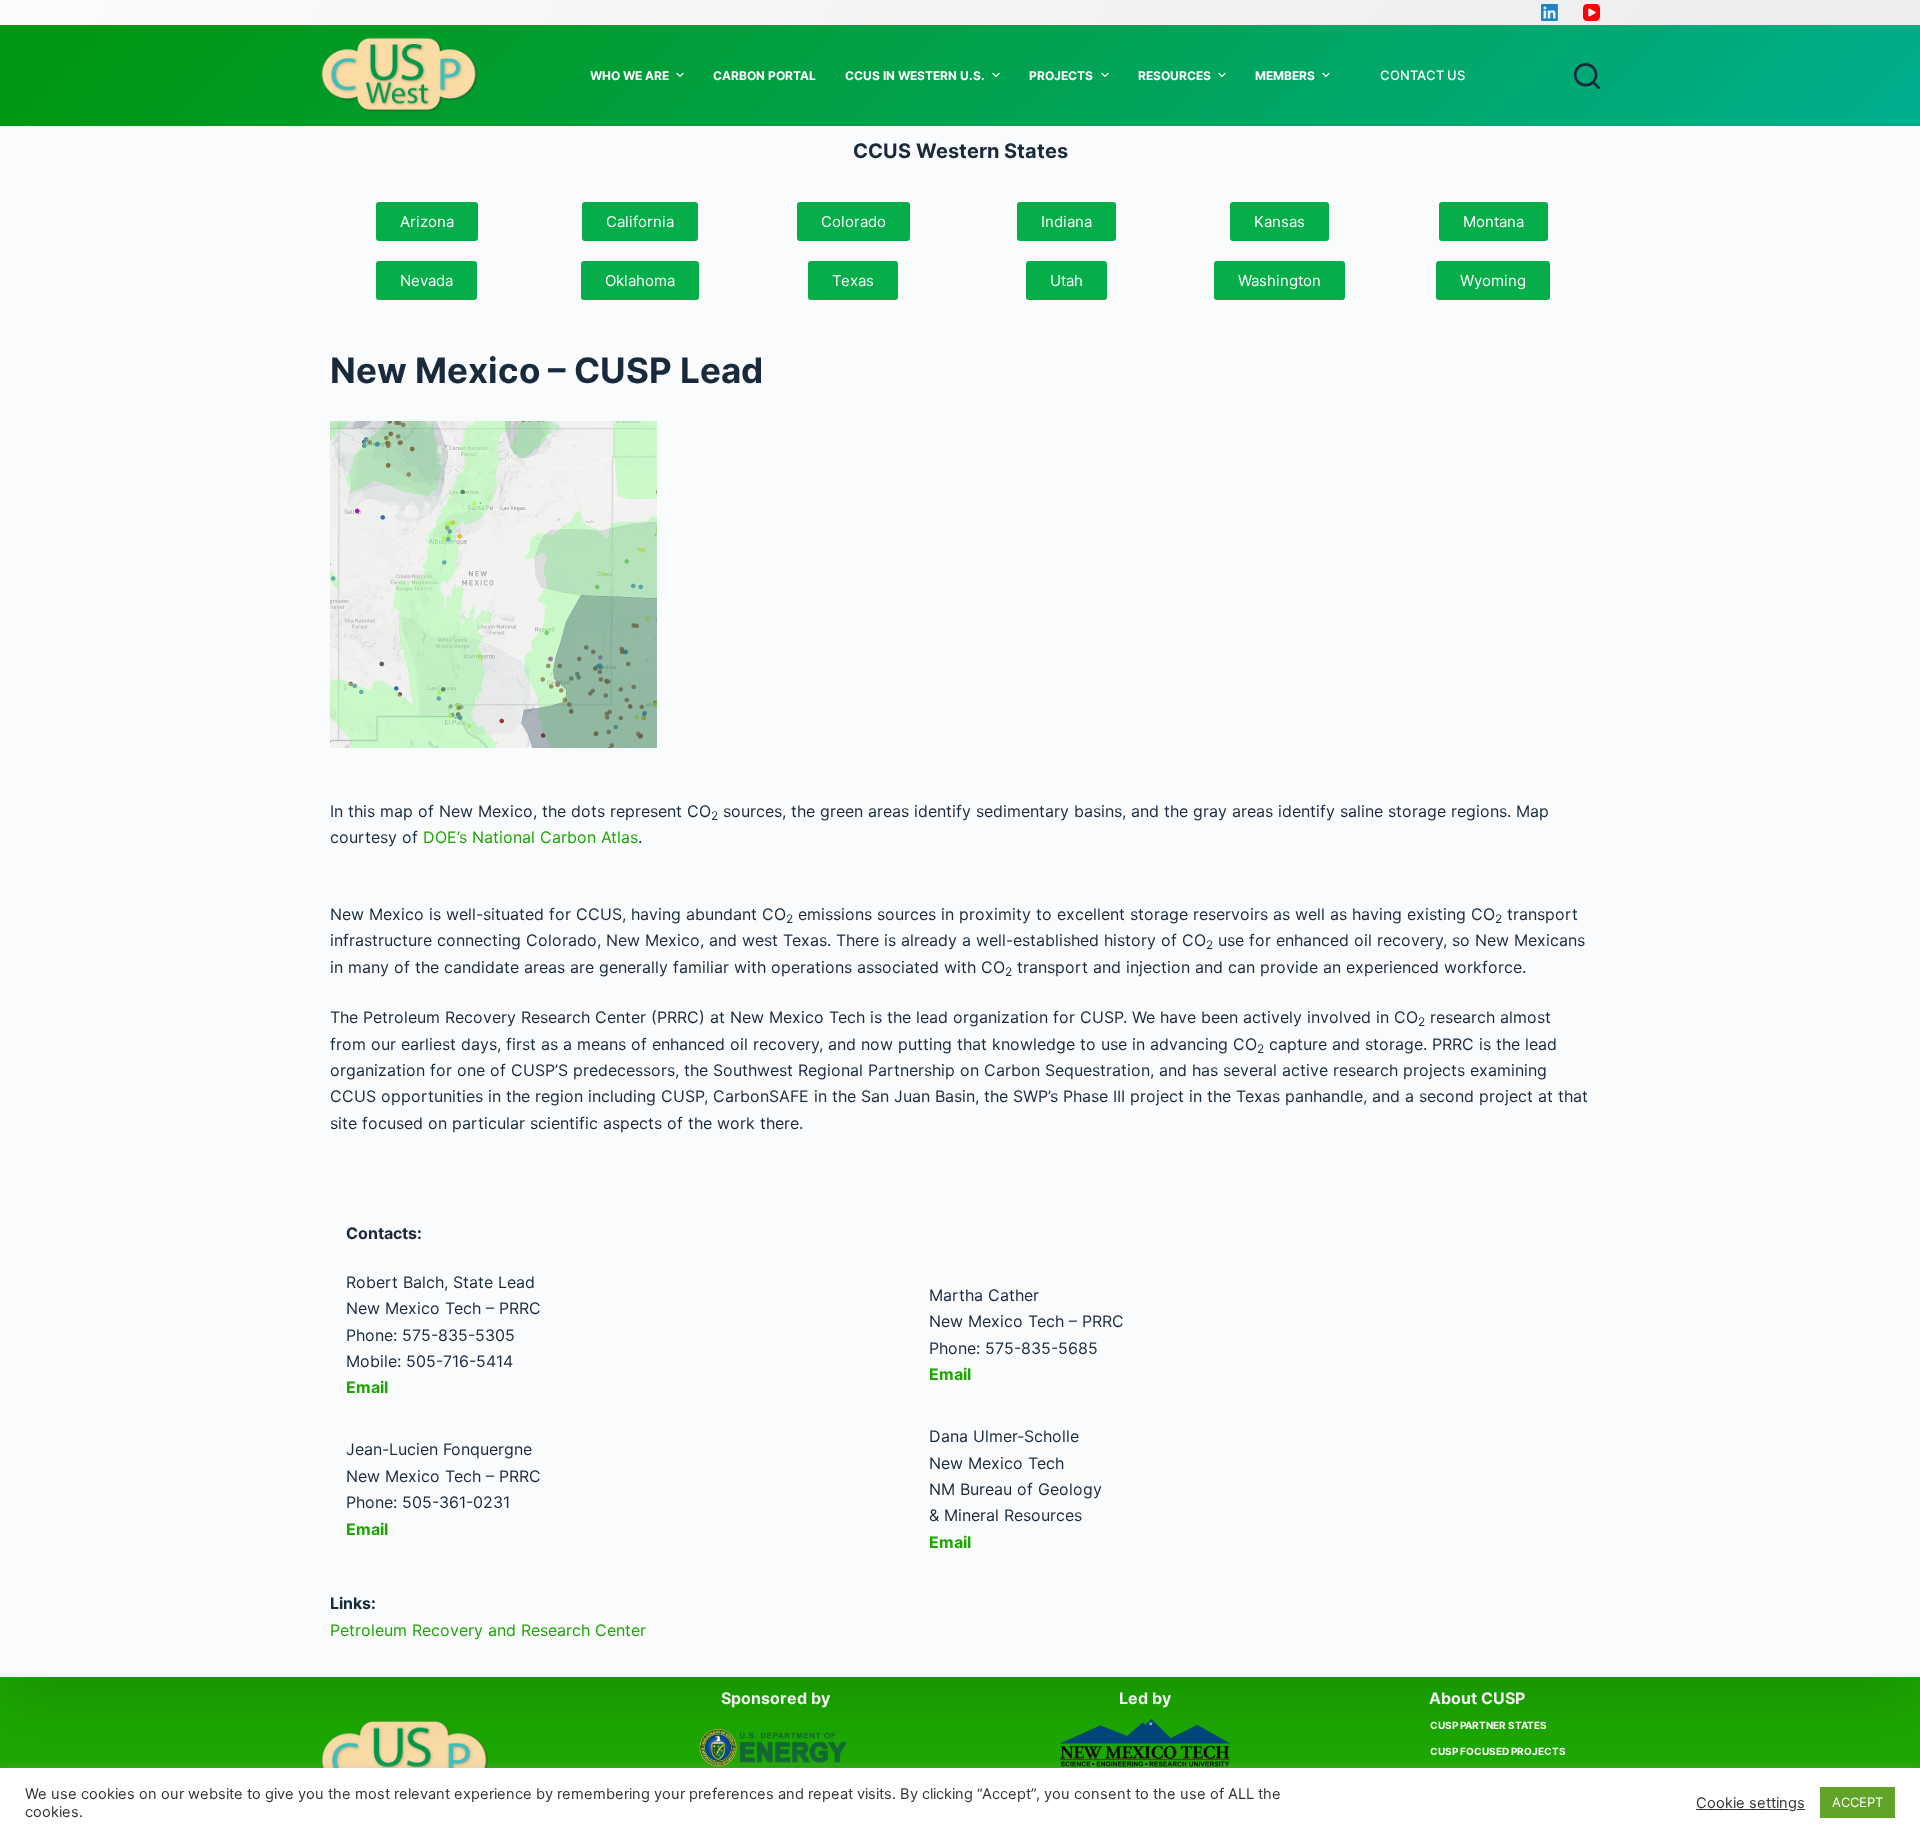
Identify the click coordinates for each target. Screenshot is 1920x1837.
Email (369, 1387)
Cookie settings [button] (1750, 1803)
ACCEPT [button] (1857, 1802)
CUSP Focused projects (1498, 1751)
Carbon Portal (764, 75)
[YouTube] (1591, 12)
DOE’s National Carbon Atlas (530, 837)
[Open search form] (1587, 76)
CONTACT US (1422, 75)
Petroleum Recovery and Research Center (488, 1630)
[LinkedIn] (1549, 12)
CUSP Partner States (1488, 1725)
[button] (640, 221)
